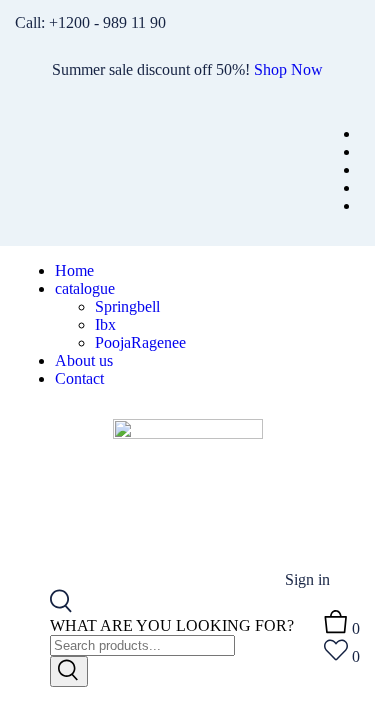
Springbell (127, 306)
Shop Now (288, 69)
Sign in (307, 579)
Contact (79, 378)
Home (74, 270)
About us (84, 360)
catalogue (85, 288)
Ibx (105, 324)
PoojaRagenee (140, 342)
